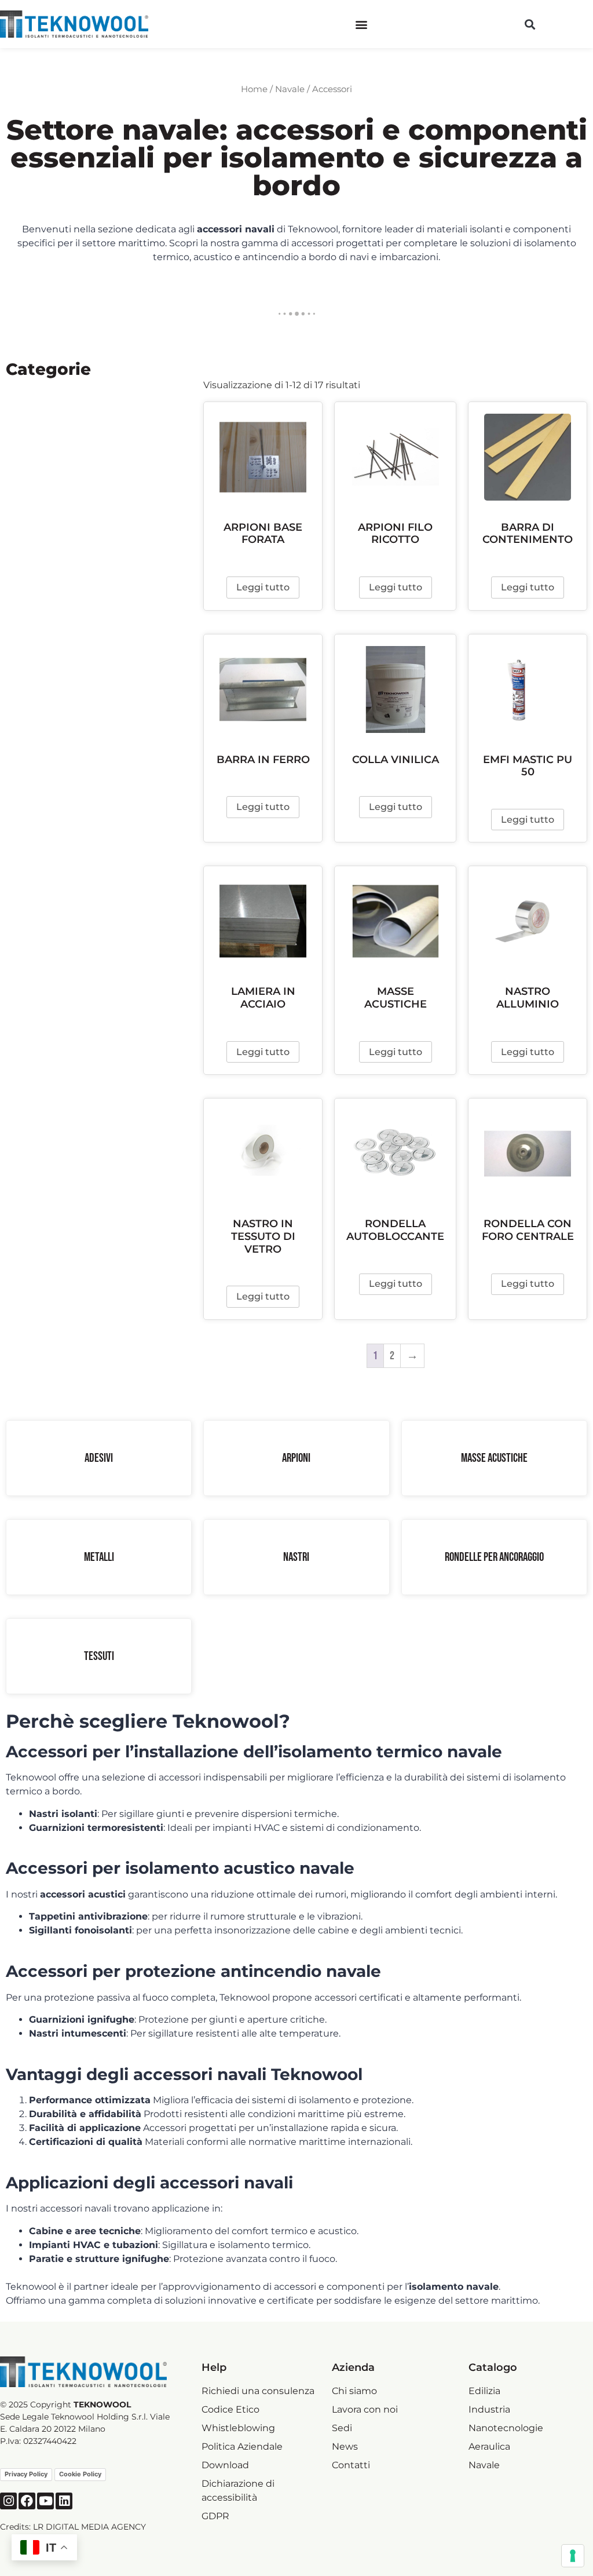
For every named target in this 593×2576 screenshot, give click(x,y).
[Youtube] (45, 2501)
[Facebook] (27, 2501)
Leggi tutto (263, 587)
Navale (290, 89)
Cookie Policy (80, 2474)
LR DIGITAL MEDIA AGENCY (89, 2527)
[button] (362, 24)
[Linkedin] (64, 2501)
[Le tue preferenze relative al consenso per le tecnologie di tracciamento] (573, 2556)
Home (254, 89)
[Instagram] (8, 2501)
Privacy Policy (26, 2474)
